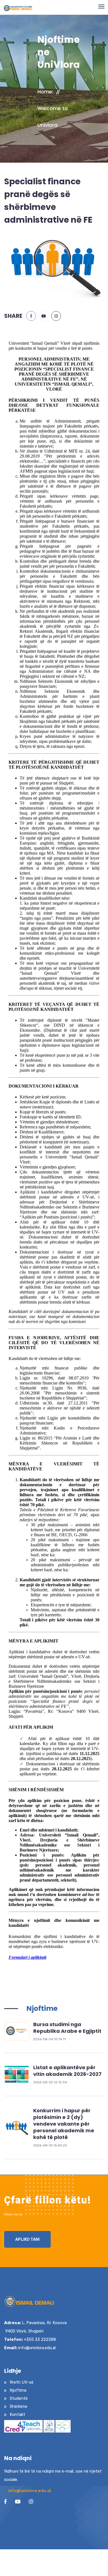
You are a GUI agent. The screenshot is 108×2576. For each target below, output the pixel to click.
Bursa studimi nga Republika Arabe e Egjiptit (67, 2028)
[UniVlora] (17, 2031)
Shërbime (19, 2406)
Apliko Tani (27, 2239)
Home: (45, 92)
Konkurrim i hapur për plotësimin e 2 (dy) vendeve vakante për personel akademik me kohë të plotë (64, 2124)
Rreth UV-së (22, 2382)
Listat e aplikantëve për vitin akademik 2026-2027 (67, 2071)
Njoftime (42, 2008)
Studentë (19, 2398)
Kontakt (17, 2414)
